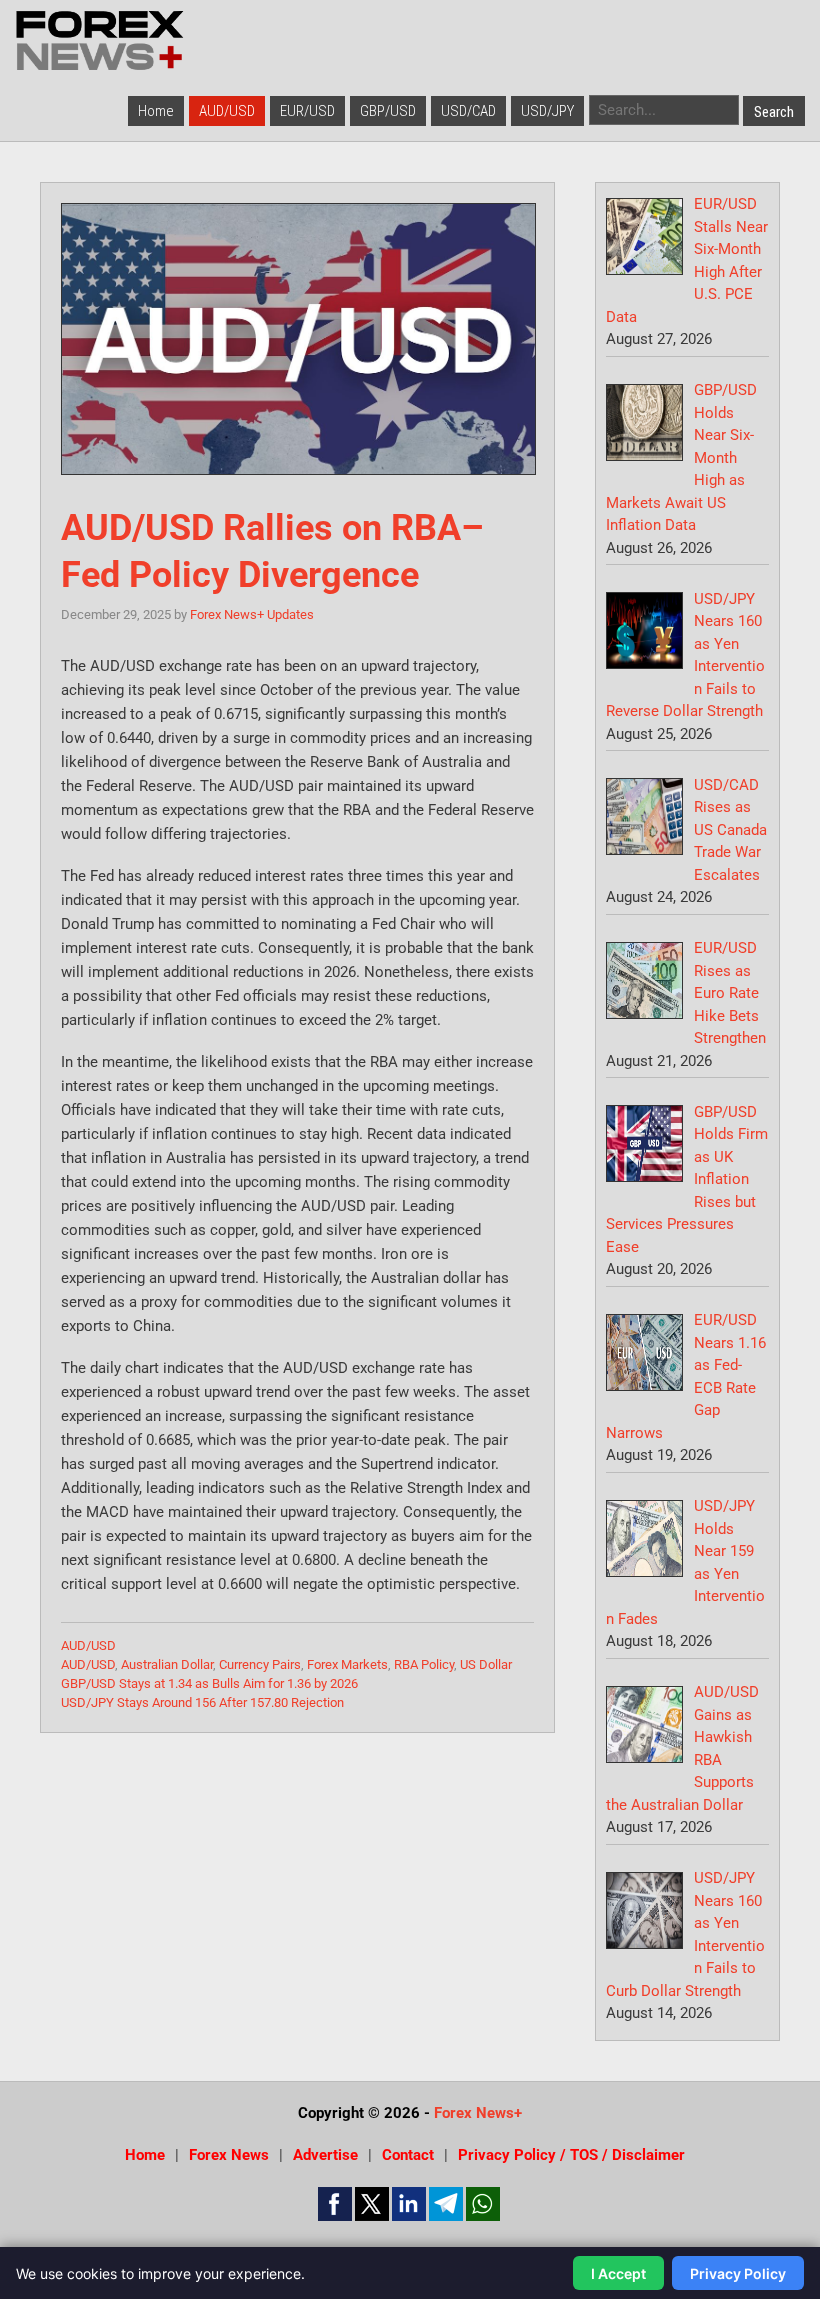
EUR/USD (307, 111)
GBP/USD (388, 111)
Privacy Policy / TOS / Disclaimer (571, 2155)
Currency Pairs (260, 1664)
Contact (408, 2155)
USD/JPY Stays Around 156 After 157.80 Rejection (202, 1702)
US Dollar (486, 1664)
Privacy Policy (738, 2273)
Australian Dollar (167, 1664)
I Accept (618, 2273)
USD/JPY (547, 111)
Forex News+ (478, 2113)
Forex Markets (347, 1664)
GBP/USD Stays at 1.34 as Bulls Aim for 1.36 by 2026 (209, 1683)
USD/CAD (468, 111)
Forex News (229, 2155)
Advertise (325, 2155)
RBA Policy (424, 1664)
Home (156, 111)
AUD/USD (227, 111)
